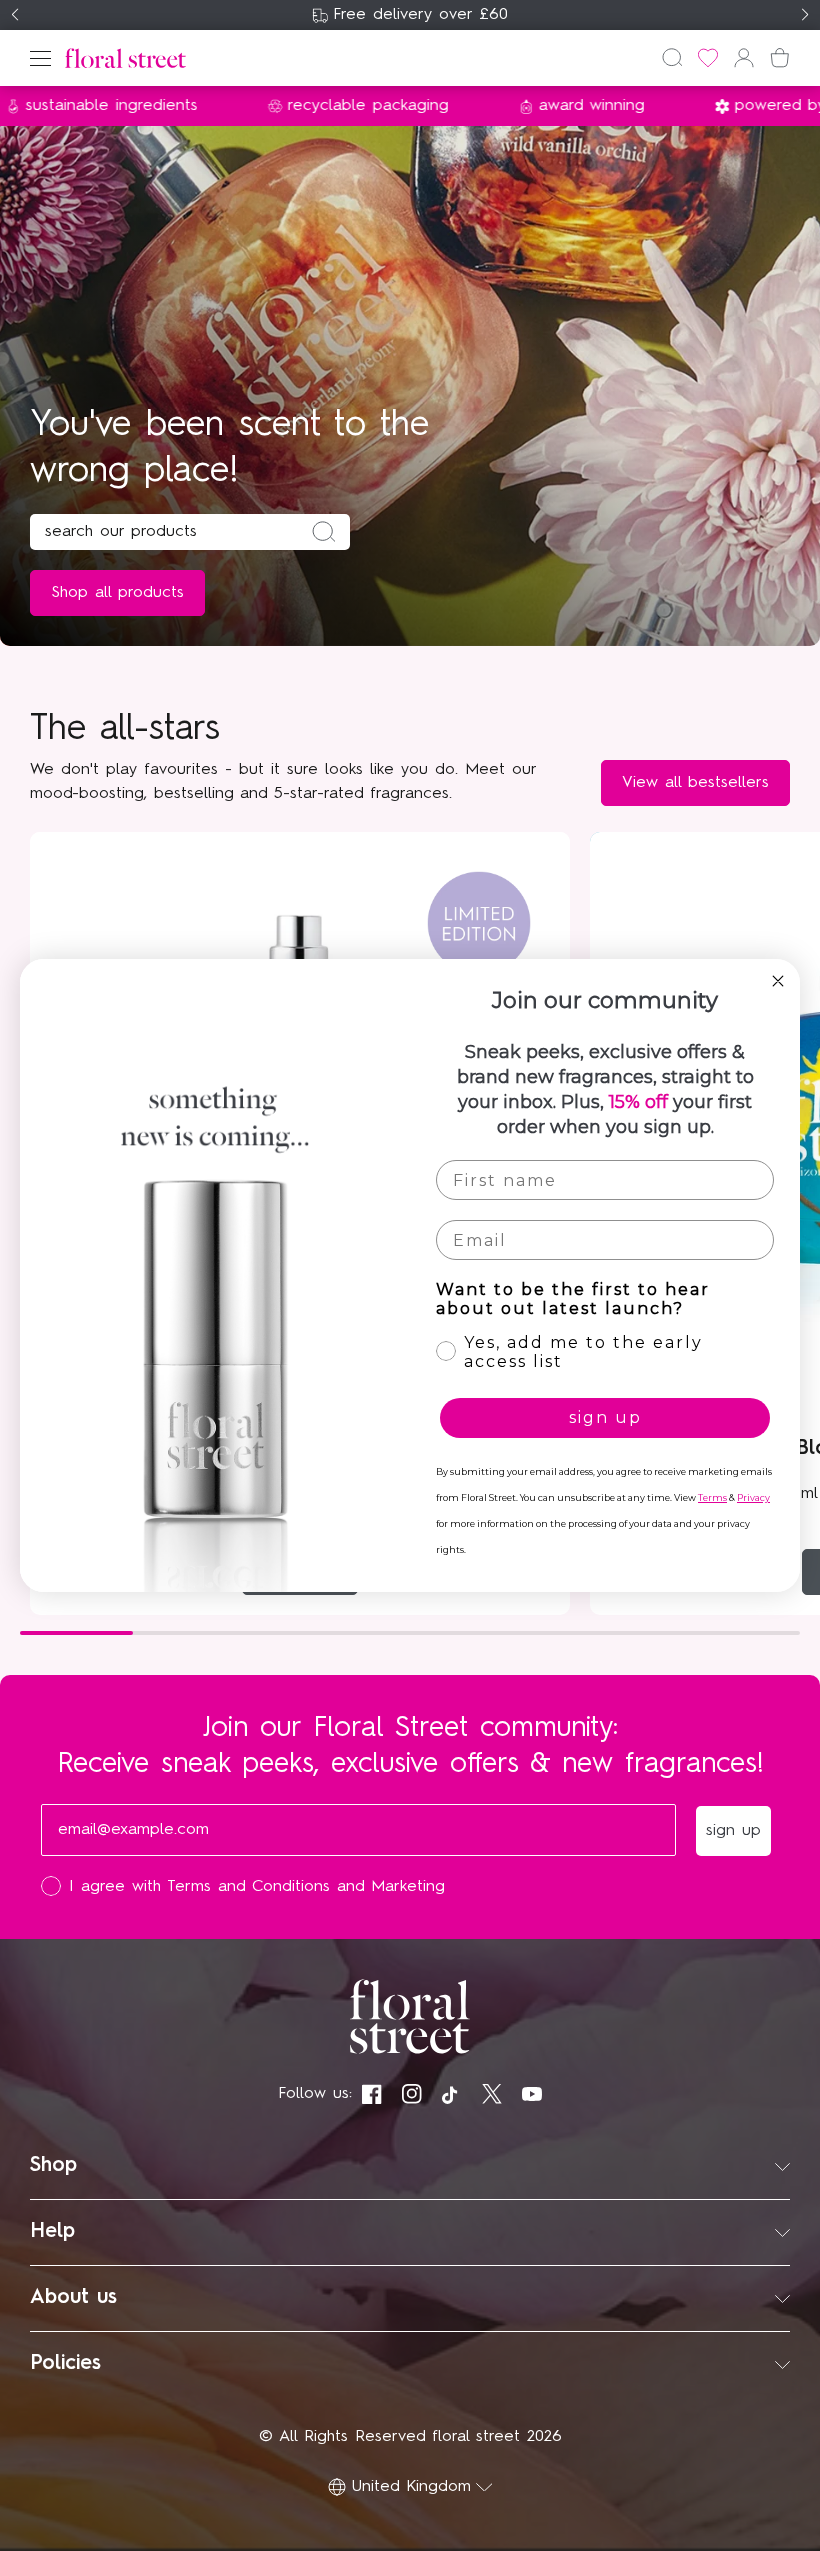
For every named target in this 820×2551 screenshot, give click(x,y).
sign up (605, 1417)
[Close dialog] (778, 981)
